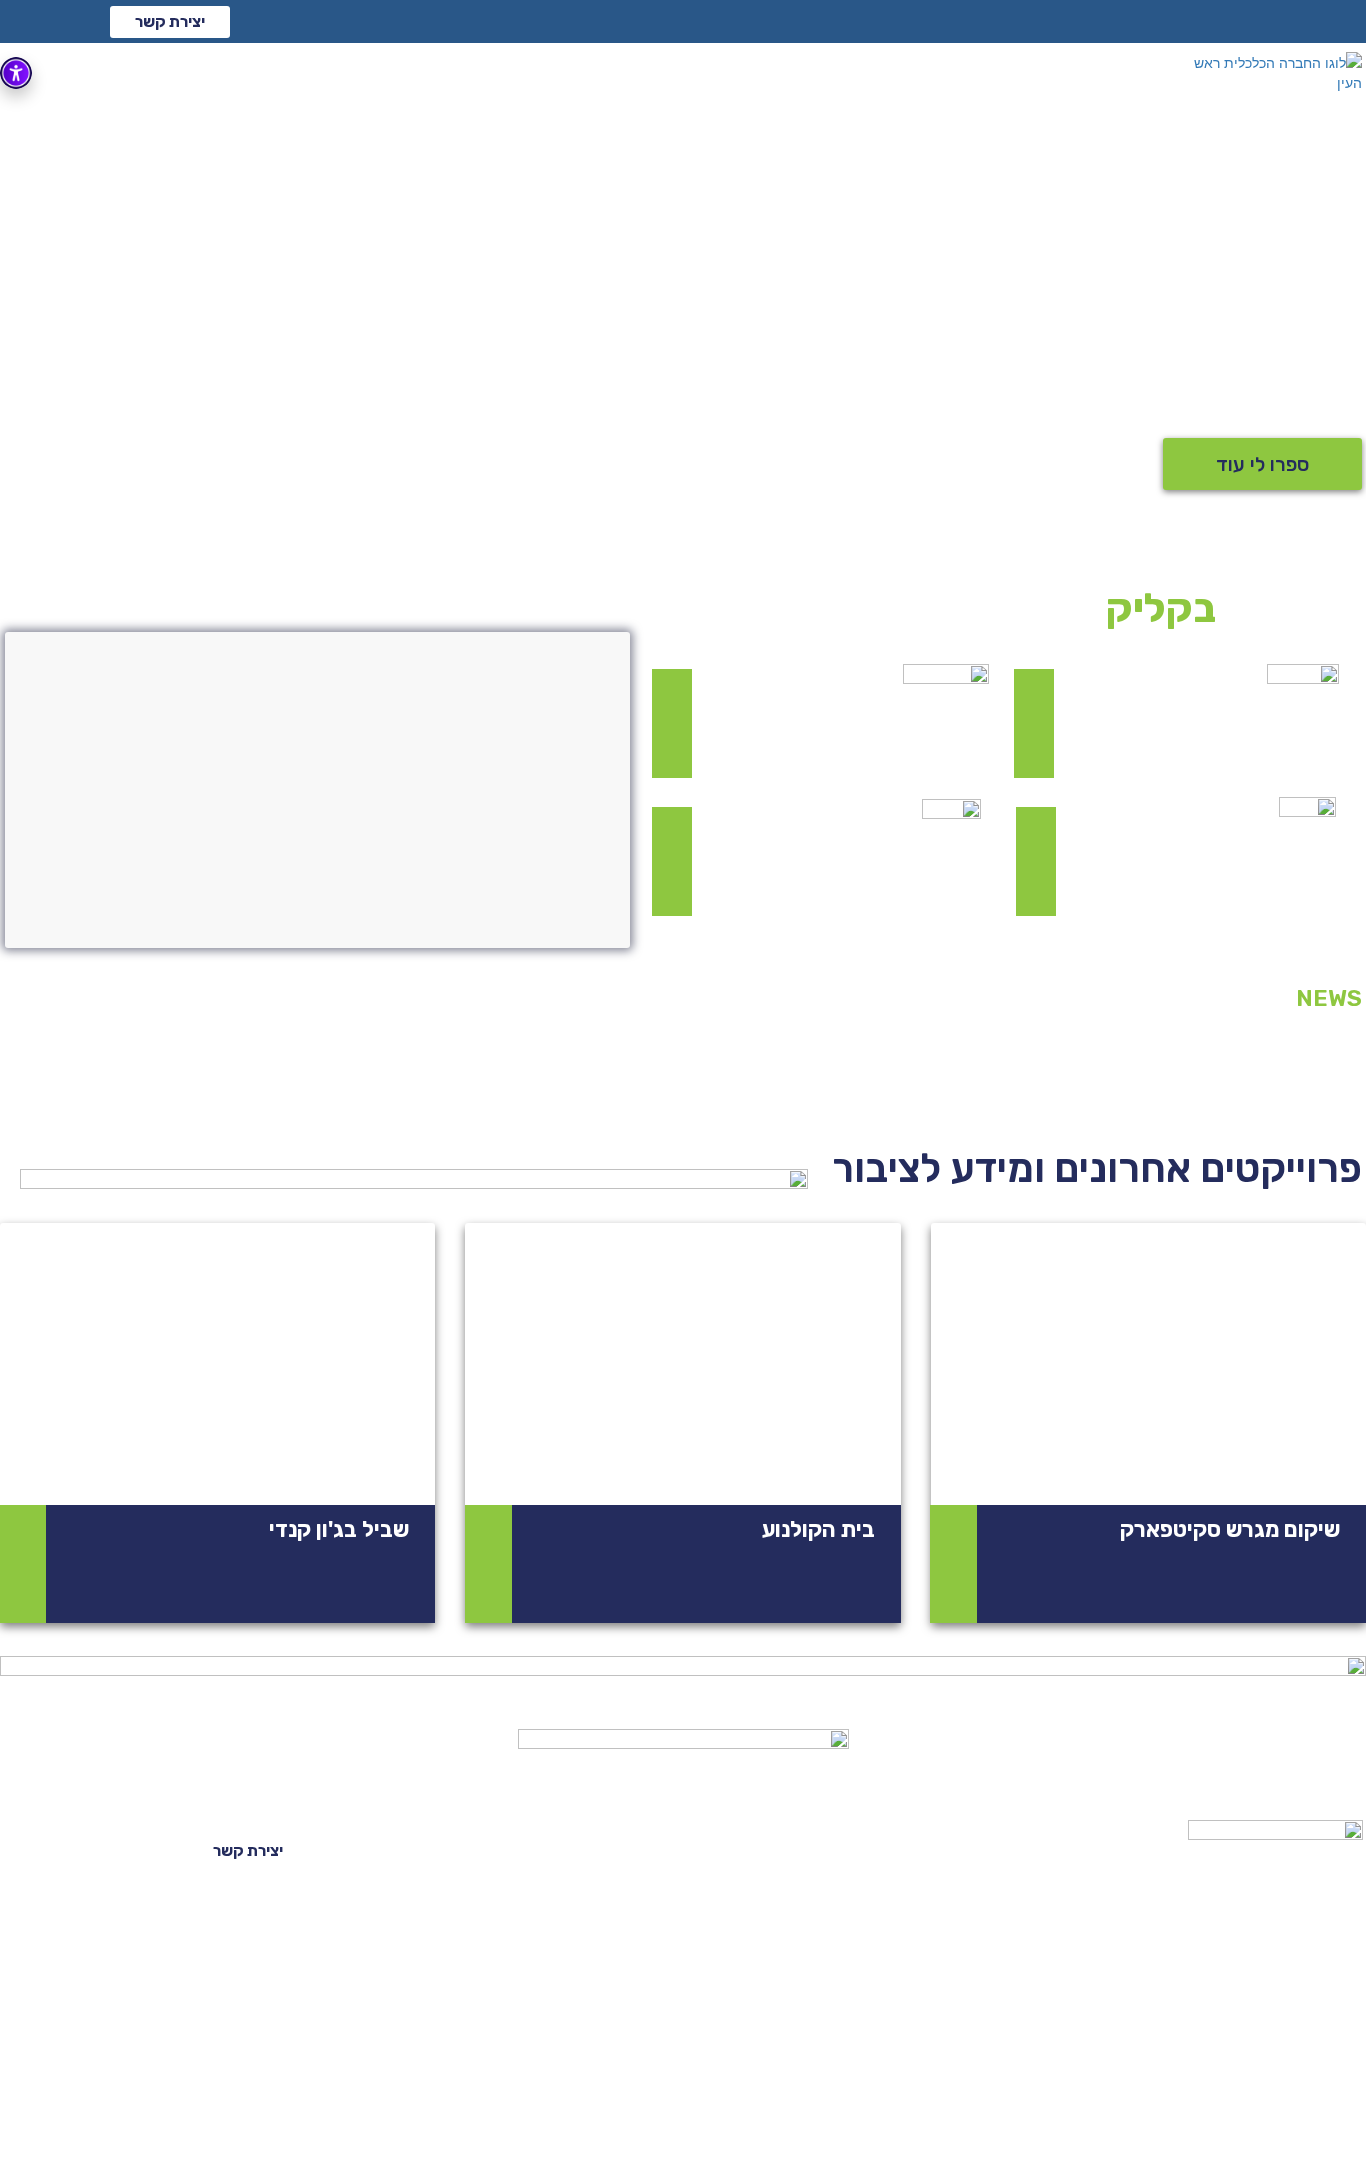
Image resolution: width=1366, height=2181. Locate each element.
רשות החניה (830, 1904)
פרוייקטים (1041, 1904)
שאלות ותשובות (311, 2144)
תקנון (192, 2144)
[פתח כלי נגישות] (16, 73)
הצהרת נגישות (74, 2144)
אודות (906, 1850)
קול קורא (696, 1850)
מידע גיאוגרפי (1076, 1850)
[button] (170, 22)
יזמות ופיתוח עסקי (611, 1904)
